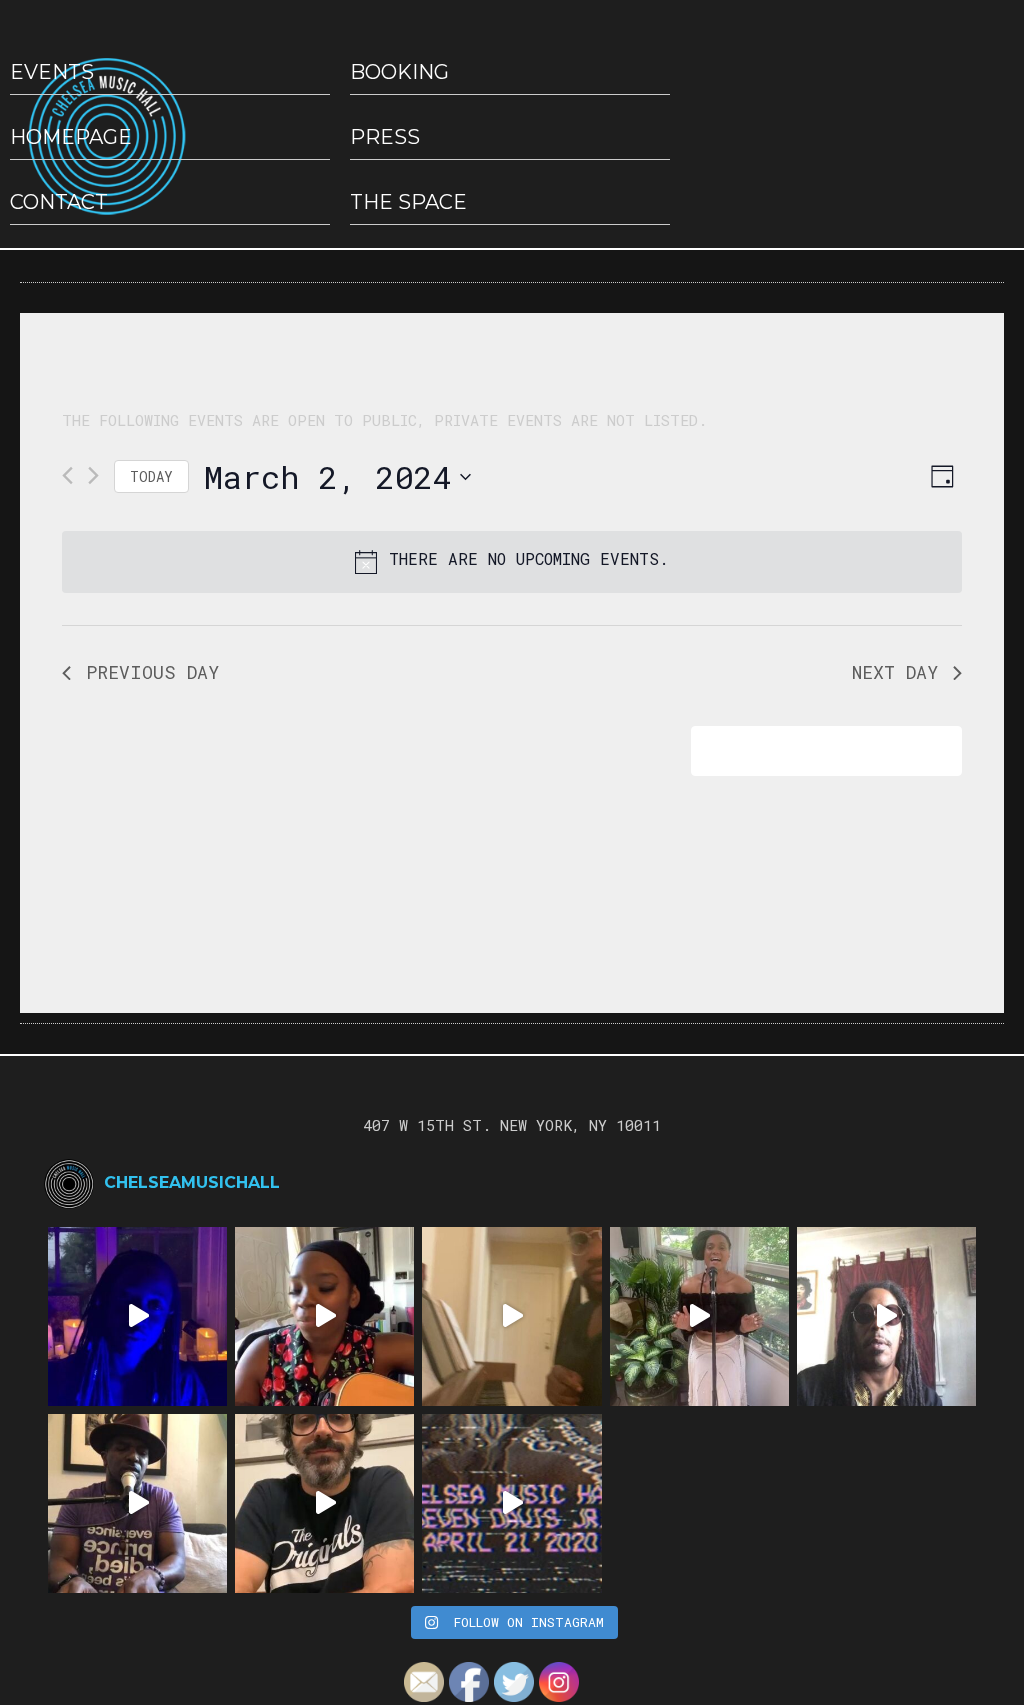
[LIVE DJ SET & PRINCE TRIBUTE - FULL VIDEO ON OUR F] (511, 1503)
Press (385, 137)
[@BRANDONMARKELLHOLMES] (511, 1316)
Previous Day (152, 672)
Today (151, 476)
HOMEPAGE (71, 137)
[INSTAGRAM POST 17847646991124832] (137, 1503)
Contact (59, 202)
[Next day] (93, 475)
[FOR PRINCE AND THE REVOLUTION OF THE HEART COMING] (324, 1316)
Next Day (895, 672)
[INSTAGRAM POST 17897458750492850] (886, 1316)
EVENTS (52, 72)
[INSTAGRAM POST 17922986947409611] (137, 1316)
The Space (408, 202)
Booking (399, 72)
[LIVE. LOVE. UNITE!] (699, 1316)
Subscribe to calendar (812, 750)
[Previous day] (67, 475)
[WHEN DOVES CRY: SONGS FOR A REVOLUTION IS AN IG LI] (324, 1503)
